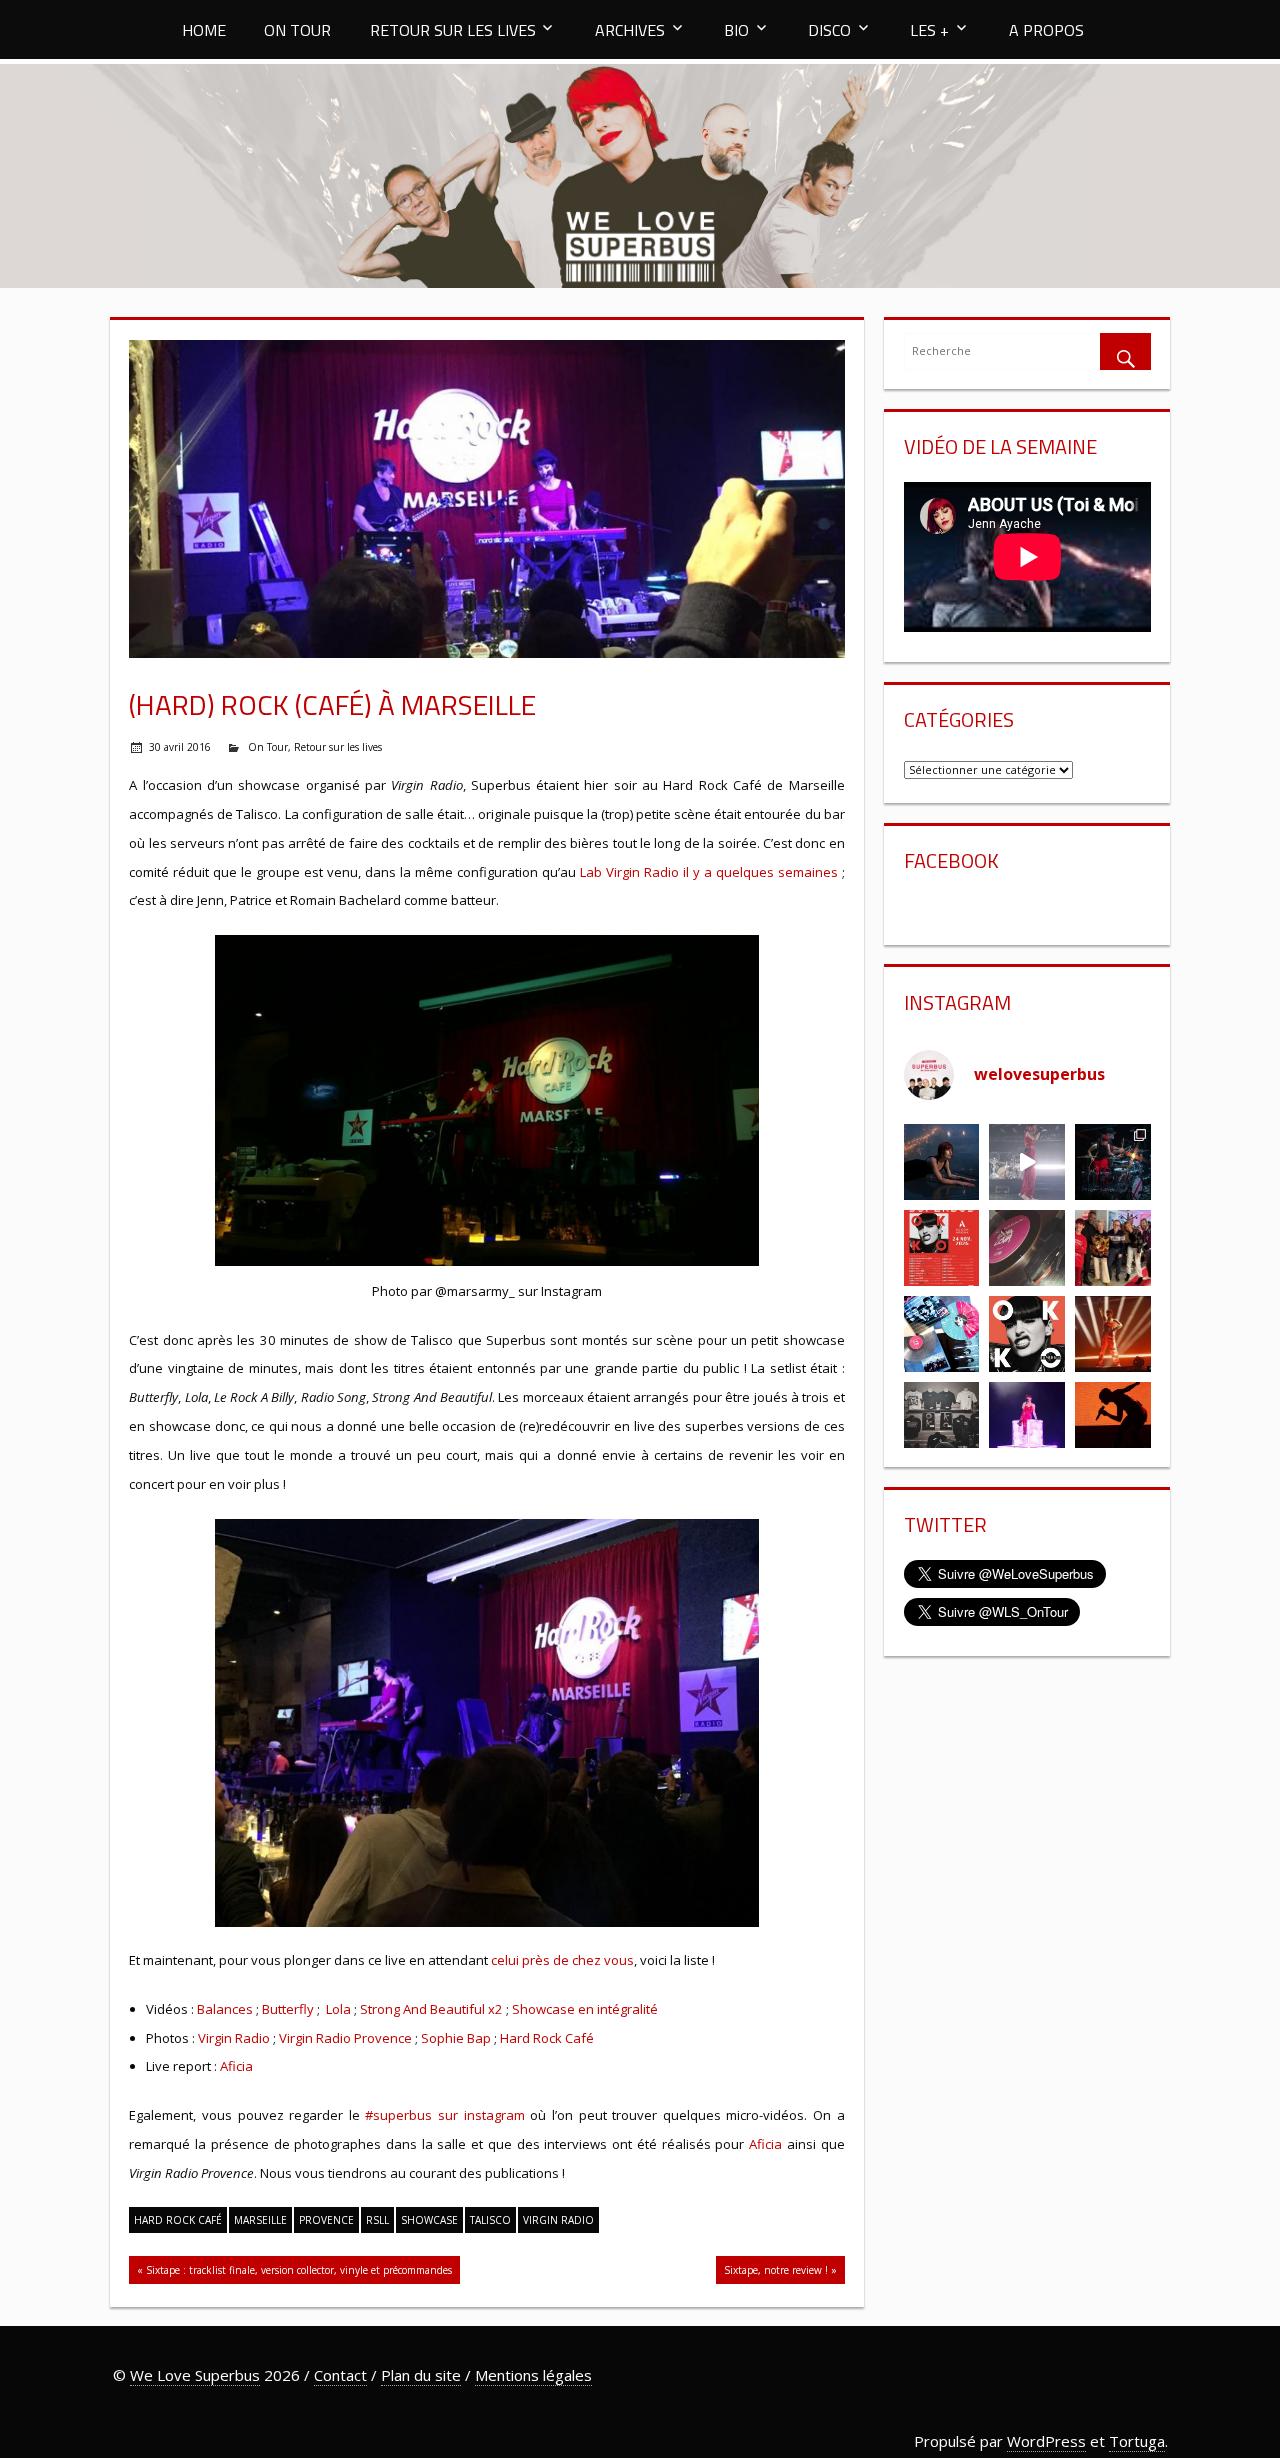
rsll (377, 2220)
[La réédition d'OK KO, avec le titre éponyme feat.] (1027, 1334)
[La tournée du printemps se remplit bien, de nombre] (942, 1248)
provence (326, 2220)
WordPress (1046, 2441)
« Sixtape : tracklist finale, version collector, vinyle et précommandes (294, 2270)
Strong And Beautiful (422, 2009)
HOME (204, 30)
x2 (495, 2009)
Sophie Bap (456, 2038)
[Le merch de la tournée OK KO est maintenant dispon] (942, 1420)
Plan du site (421, 2375)
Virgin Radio (234, 2038)
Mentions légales (533, 2375)
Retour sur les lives (338, 747)
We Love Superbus (195, 2375)
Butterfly (288, 2009)
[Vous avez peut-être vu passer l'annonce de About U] (942, 1162)
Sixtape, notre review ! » (780, 2270)
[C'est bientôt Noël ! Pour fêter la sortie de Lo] (942, 1334)
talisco (490, 2220)
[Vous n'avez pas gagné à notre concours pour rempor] (1027, 1248)
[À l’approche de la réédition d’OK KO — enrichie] (1027, 1420)
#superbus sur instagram (444, 2115)
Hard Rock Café (547, 2038)
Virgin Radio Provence (345, 2038)
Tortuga (1137, 2441)
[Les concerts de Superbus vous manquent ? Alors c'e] (1113, 1334)
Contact (340, 2375)
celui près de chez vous (562, 1960)
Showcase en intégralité (585, 2009)
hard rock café (178, 2220)
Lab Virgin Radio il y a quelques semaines (709, 872)
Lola (338, 2009)
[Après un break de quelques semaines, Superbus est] (1113, 1162)
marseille (260, 2220)
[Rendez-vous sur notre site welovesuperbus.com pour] (1113, 1248)
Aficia (236, 2066)
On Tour (268, 747)
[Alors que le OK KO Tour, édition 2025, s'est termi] (1113, 1420)
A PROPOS (1046, 30)
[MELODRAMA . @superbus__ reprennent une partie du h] (1027, 1162)
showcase (429, 2220)
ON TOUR (297, 30)
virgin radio (558, 2220)
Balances (225, 2009)
